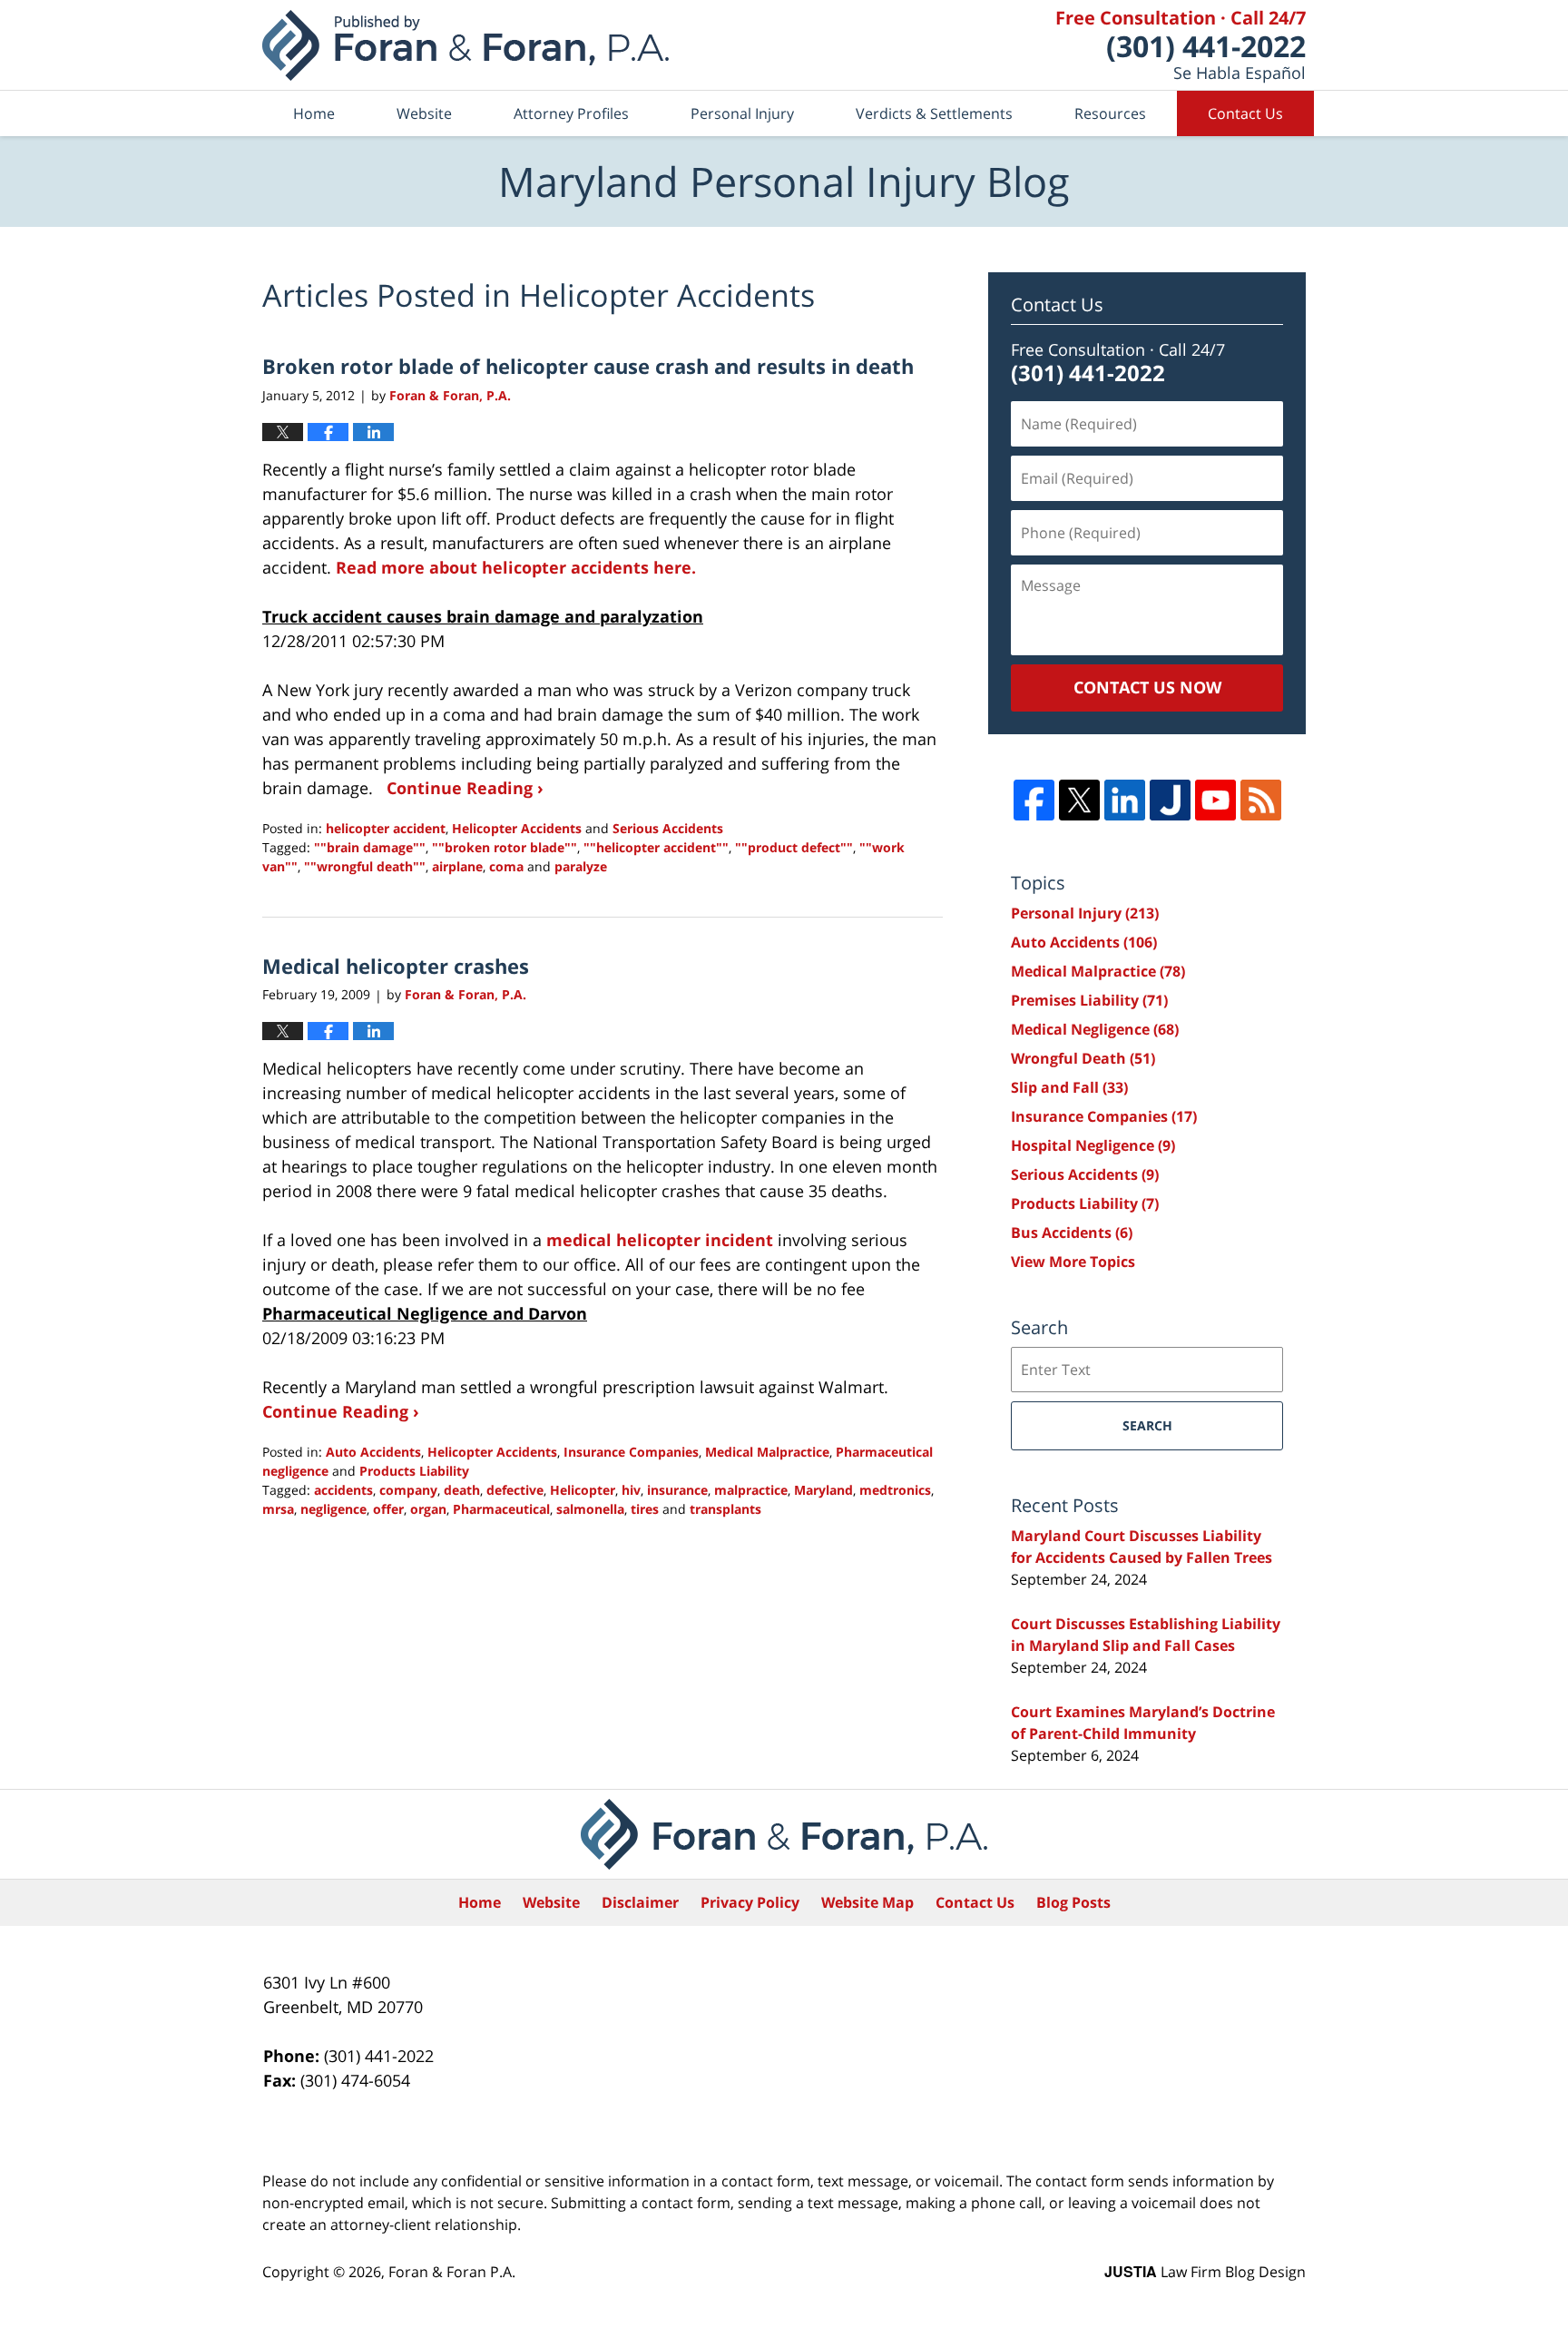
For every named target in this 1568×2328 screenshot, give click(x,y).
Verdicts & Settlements (934, 113)
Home (314, 113)
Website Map (867, 1902)
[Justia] (1170, 800)
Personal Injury (742, 113)
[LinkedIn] (1125, 800)
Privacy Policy (750, 1902)
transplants (725, 1509)
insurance (677, 1490)
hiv (631, 1490)
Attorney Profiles (571, 113)
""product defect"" (794, 847)
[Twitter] (1079, 800)
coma (506, 866)
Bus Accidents (1072, 1233)
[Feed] (1261, 800)
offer (388, 1509)
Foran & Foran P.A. (452, 2272)
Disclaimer (640, 1902)
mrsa (278, 1509)
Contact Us (1245, 113)
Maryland (823, 1490)
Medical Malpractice (767, 1452)
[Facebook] (1034, 800)
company (408, 1490)
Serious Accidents (668, 828)
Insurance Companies (631, 1452)
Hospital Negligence (1093, 1145)
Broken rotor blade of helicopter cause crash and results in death (588, 366)
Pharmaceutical (501, 1509)
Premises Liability (1089, 1000)
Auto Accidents (373, 1452)
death (462, 1490)
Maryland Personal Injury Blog (465, 45)
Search (1147, 1425)
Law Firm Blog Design (1205, 2272)
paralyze (581, 866)
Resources (1110, 113)
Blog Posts (1073, 1902)
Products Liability (414, 1471)
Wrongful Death (1083, 1058)
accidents (343, 1490)
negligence (333, 1509)
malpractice (751, 1490)
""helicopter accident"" (656, 847)
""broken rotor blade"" (505, 847)
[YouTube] (1215, 800)
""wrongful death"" (365, 866)
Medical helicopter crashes (396, 966)
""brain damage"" (370, 847)
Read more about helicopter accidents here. (516, 567)
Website (424, 113)
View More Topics (1073, 1262)
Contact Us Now (1147, 687)
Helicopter (583, 1490)
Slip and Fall (1069, 1087)
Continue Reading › (465, 788)
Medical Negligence (1095, 1029)
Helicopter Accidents (517, 828)
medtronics (895, 1490)
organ (428, 1509)
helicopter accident (386, 828)
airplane (457, 866)
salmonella (590, 1509)
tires (645, 1509)
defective (515, 1490)
